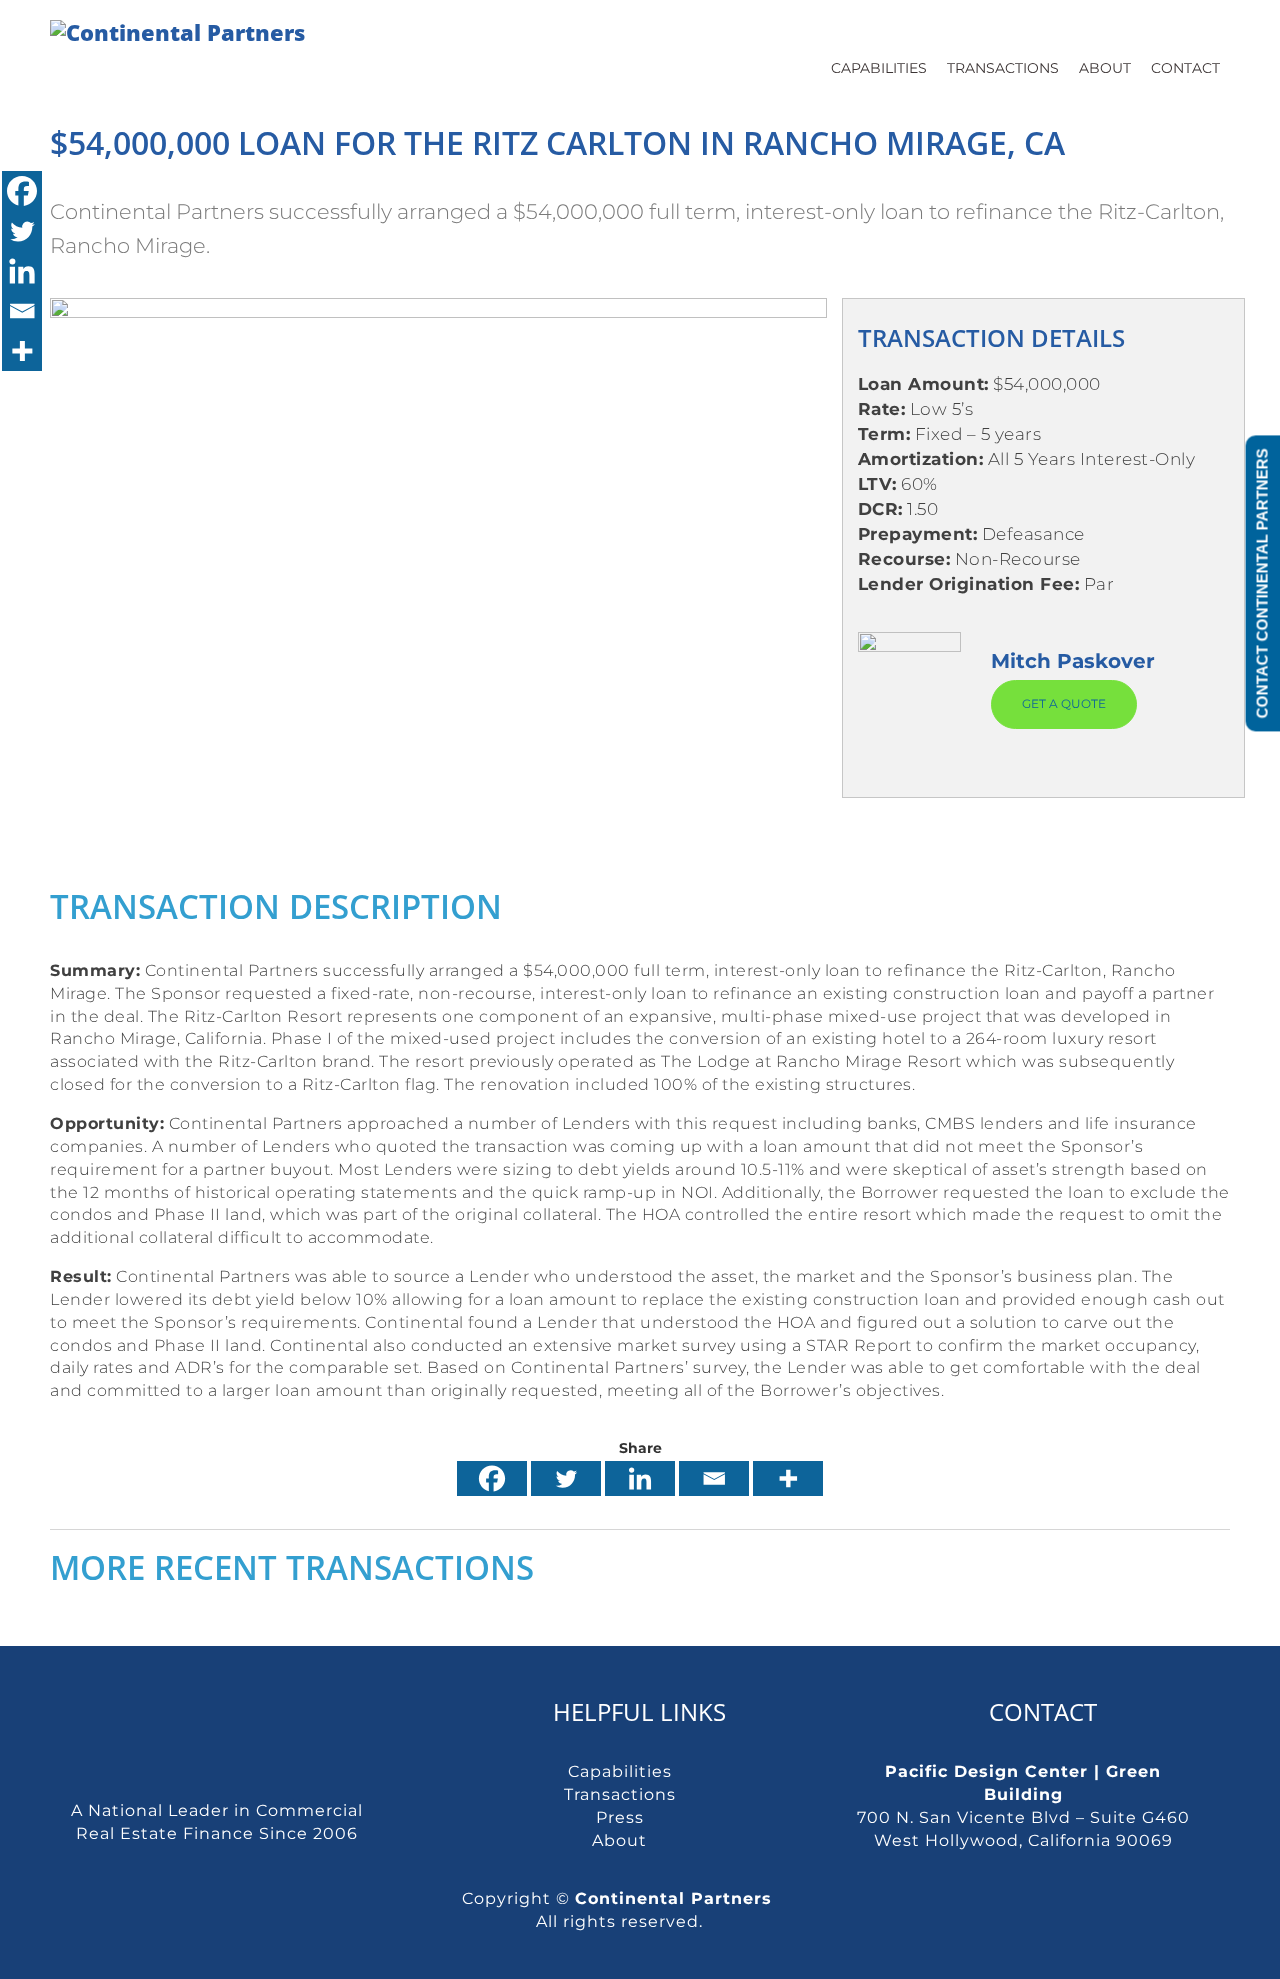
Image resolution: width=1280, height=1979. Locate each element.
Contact (1185, 68)
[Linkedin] (640, 1478)
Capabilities (879, 68)
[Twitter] (566, 1478)
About (1105, 68)
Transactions (1003, 68)
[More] (788, 1478)
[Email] (714, 1478)
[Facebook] (492, 1478)
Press (620, 1817)
